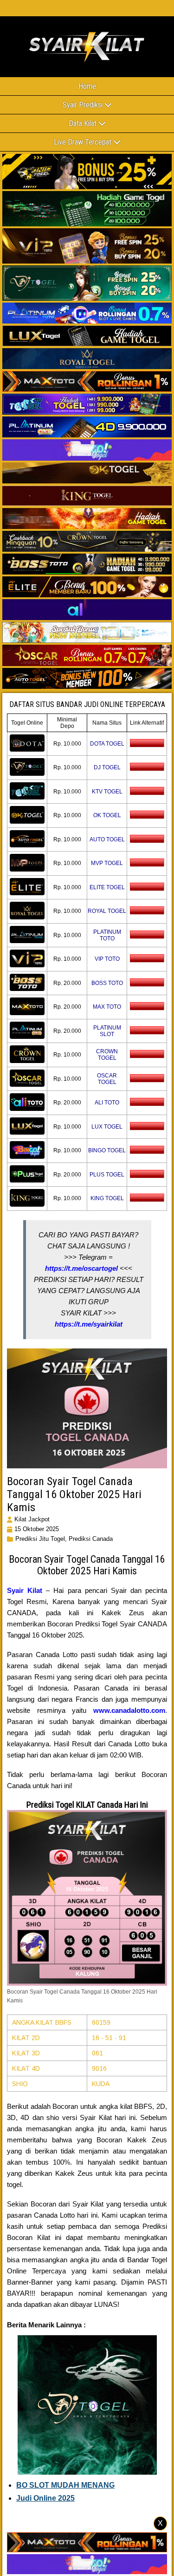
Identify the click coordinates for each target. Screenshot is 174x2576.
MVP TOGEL (107, 863)
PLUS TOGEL (107, 1175)
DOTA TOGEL (107, 744)
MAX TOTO (107, 1007)
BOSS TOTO (107, 983)
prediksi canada (91, 1539)
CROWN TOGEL (107, 1055)
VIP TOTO (107, 959)
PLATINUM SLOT (107, 1031)
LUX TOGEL (107, 1127)
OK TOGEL (107, 815)
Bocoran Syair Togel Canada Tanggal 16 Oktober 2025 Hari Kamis (74, 1494)
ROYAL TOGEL (107, 911)
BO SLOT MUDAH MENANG (65, 2485)
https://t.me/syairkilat (89, 1324)
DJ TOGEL (107, 767)
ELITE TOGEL (107, 887)
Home (87, 86)
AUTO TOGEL (107, 839)
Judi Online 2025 (45, 2498)
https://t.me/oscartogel (81, 1268)
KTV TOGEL (107, 792)
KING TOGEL (107, 1198)
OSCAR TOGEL (107, 1079)
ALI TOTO (107, 1103)
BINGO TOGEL (107, 1150)
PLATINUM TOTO (107, 935)
